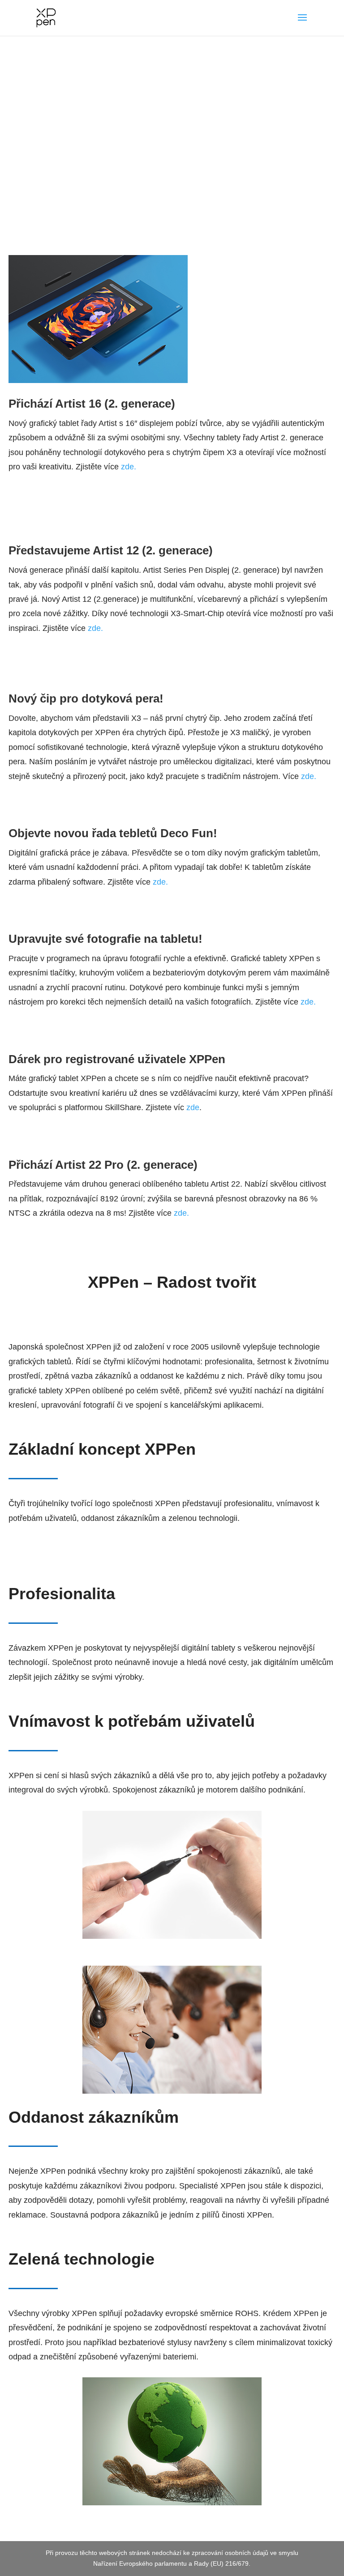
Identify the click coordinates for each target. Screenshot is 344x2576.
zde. (129, 467)
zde (193, 1107)
